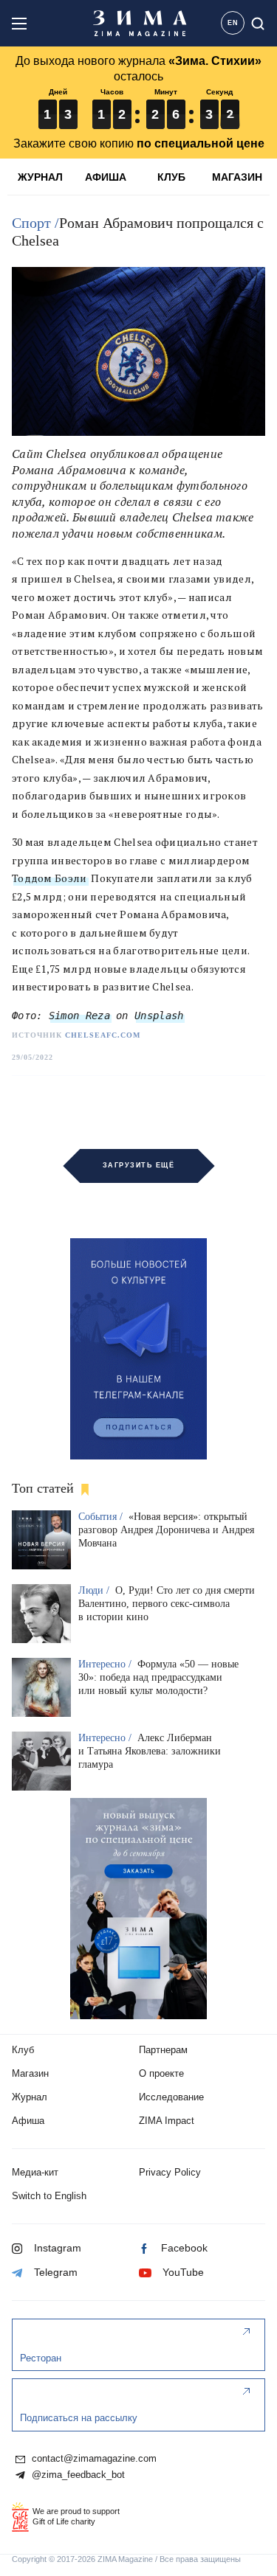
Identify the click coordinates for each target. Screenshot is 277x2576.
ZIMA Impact (167, 2121)
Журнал (30, 2097)
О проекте (161, 2073)
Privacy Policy (170, 2172)
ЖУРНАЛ (40, 177)
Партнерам (163, 2050)
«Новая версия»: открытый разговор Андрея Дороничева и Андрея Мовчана (166, 1530)
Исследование (171, 2097)
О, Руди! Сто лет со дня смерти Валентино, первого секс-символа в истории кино (167, 1604)
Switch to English (49, 2196)
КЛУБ (171, 177)
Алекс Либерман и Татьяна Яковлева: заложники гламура (150, 1751)
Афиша (28, 2121)
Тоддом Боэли (49, 878)
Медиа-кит (35, 2172)
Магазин (30, 2073)
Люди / (95, 1590)
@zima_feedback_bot (77, 2475)
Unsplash (159, 1016)
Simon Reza (79, 1016)
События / (102, 1517)
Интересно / (106, 1664)
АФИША (106, 177)
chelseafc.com (103, 1035)
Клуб (23, 2050)
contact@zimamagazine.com (93, 2459)
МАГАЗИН (237, 177)
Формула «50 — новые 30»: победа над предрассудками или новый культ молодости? (158, 1677)
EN (233, 23)
